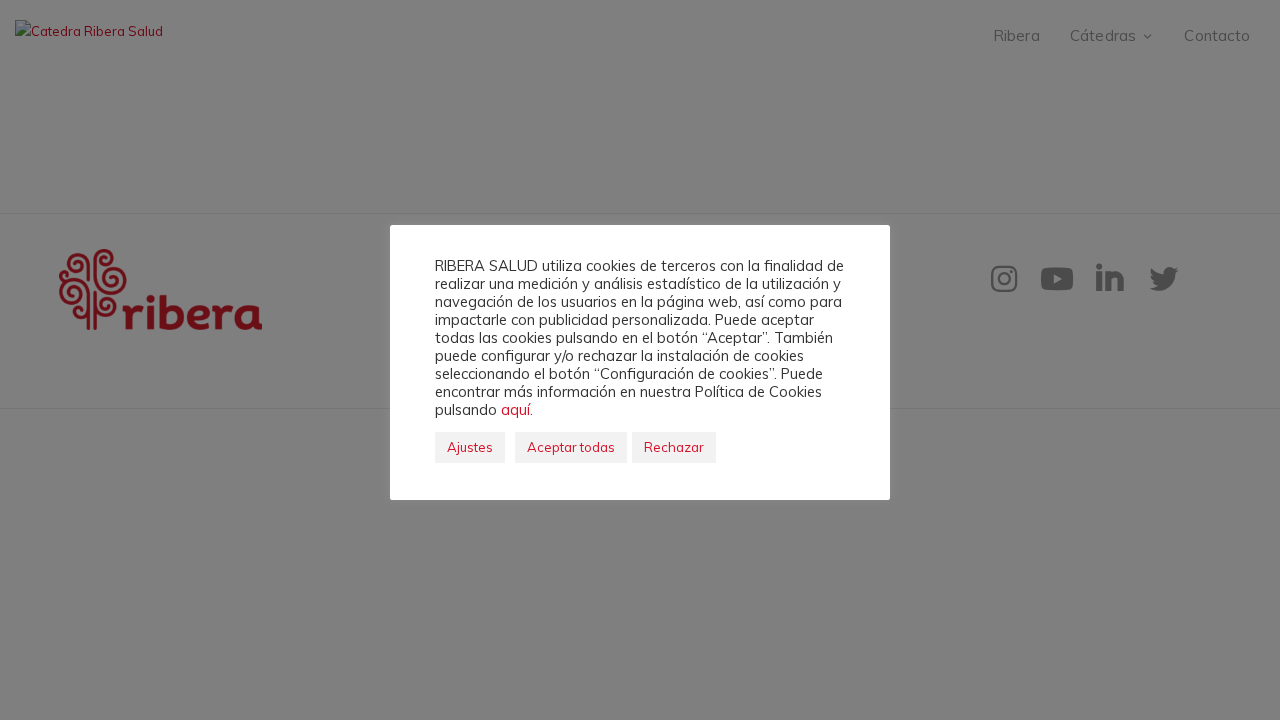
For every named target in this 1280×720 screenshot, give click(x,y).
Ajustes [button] (470, 447)
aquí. (517, 409)
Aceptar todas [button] (571, 447)
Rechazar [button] (674, 447)
